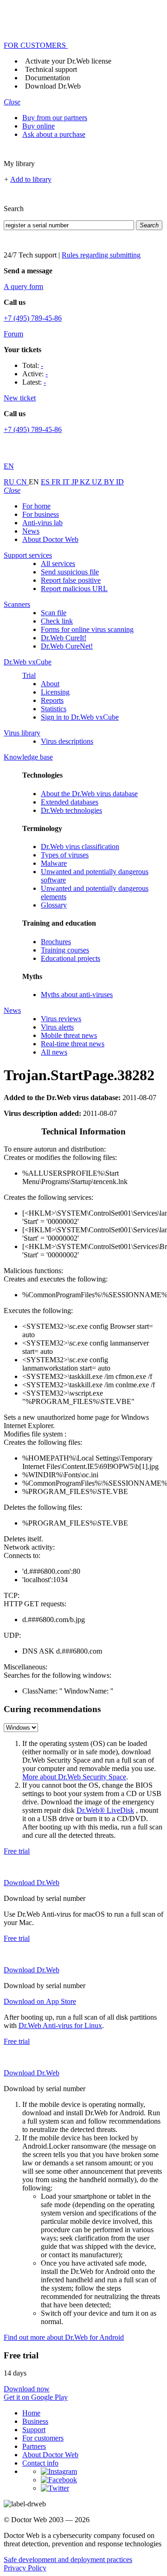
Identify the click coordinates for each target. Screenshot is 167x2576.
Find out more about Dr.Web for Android (64, 2337)
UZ (98, 482)
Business (35, 2421)
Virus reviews (61, 1019)
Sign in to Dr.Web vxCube (80, 717)
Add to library (31, 179)
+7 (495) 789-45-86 (33, 318)
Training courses (65, 950)
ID (120, 482)
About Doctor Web (50, 539)
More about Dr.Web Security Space (74, 1777)
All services (58, 563)
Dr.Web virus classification (80, 847)
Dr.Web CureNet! (67, 646)
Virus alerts (57, 1027)
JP (76, 482)
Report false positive (71, 580)
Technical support (51, 69)
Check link (57, 621)
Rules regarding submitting (101, 255)
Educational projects (71, 958)
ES (46, 482)
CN (22, 482)
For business (41, 514)
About (50, 684)
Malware (54, 863)
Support (34, 2430)
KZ (86, 482)
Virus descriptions (67, 741)
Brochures (56, 942)
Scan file (54, 613)
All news (54, 1052)
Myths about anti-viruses (77, 995)
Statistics (54, 709)
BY (110, 482)
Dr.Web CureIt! (64, 638)
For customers (43, 2438)
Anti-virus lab (42, 523)
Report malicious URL (74, 589)
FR (57, 482)
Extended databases (70, 802)
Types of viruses (65, 855)
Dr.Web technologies (71, 810)
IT (67, 482)
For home (36, 506)
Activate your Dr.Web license (68, 61)
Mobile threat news (69, 1035)
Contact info (40, 2463)
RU (10, 482)
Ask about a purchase (54, 134)
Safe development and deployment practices (68, 2560)
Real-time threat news (73, 1044)
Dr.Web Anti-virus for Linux (60, 2025)
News (31, 531)
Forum (13, 334)
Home (31, 2413)
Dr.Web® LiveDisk (105, 1810)
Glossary (54, 905)
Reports (52, 700)
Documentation (48, 78)
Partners (34, 2446)
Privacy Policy (25, 2568)
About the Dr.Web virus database (89, 794)
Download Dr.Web (53, 86)
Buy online (39, 126)
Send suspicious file (70, 572)
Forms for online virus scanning (87, 629)
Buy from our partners (55, 118)
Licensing (55, 692)
